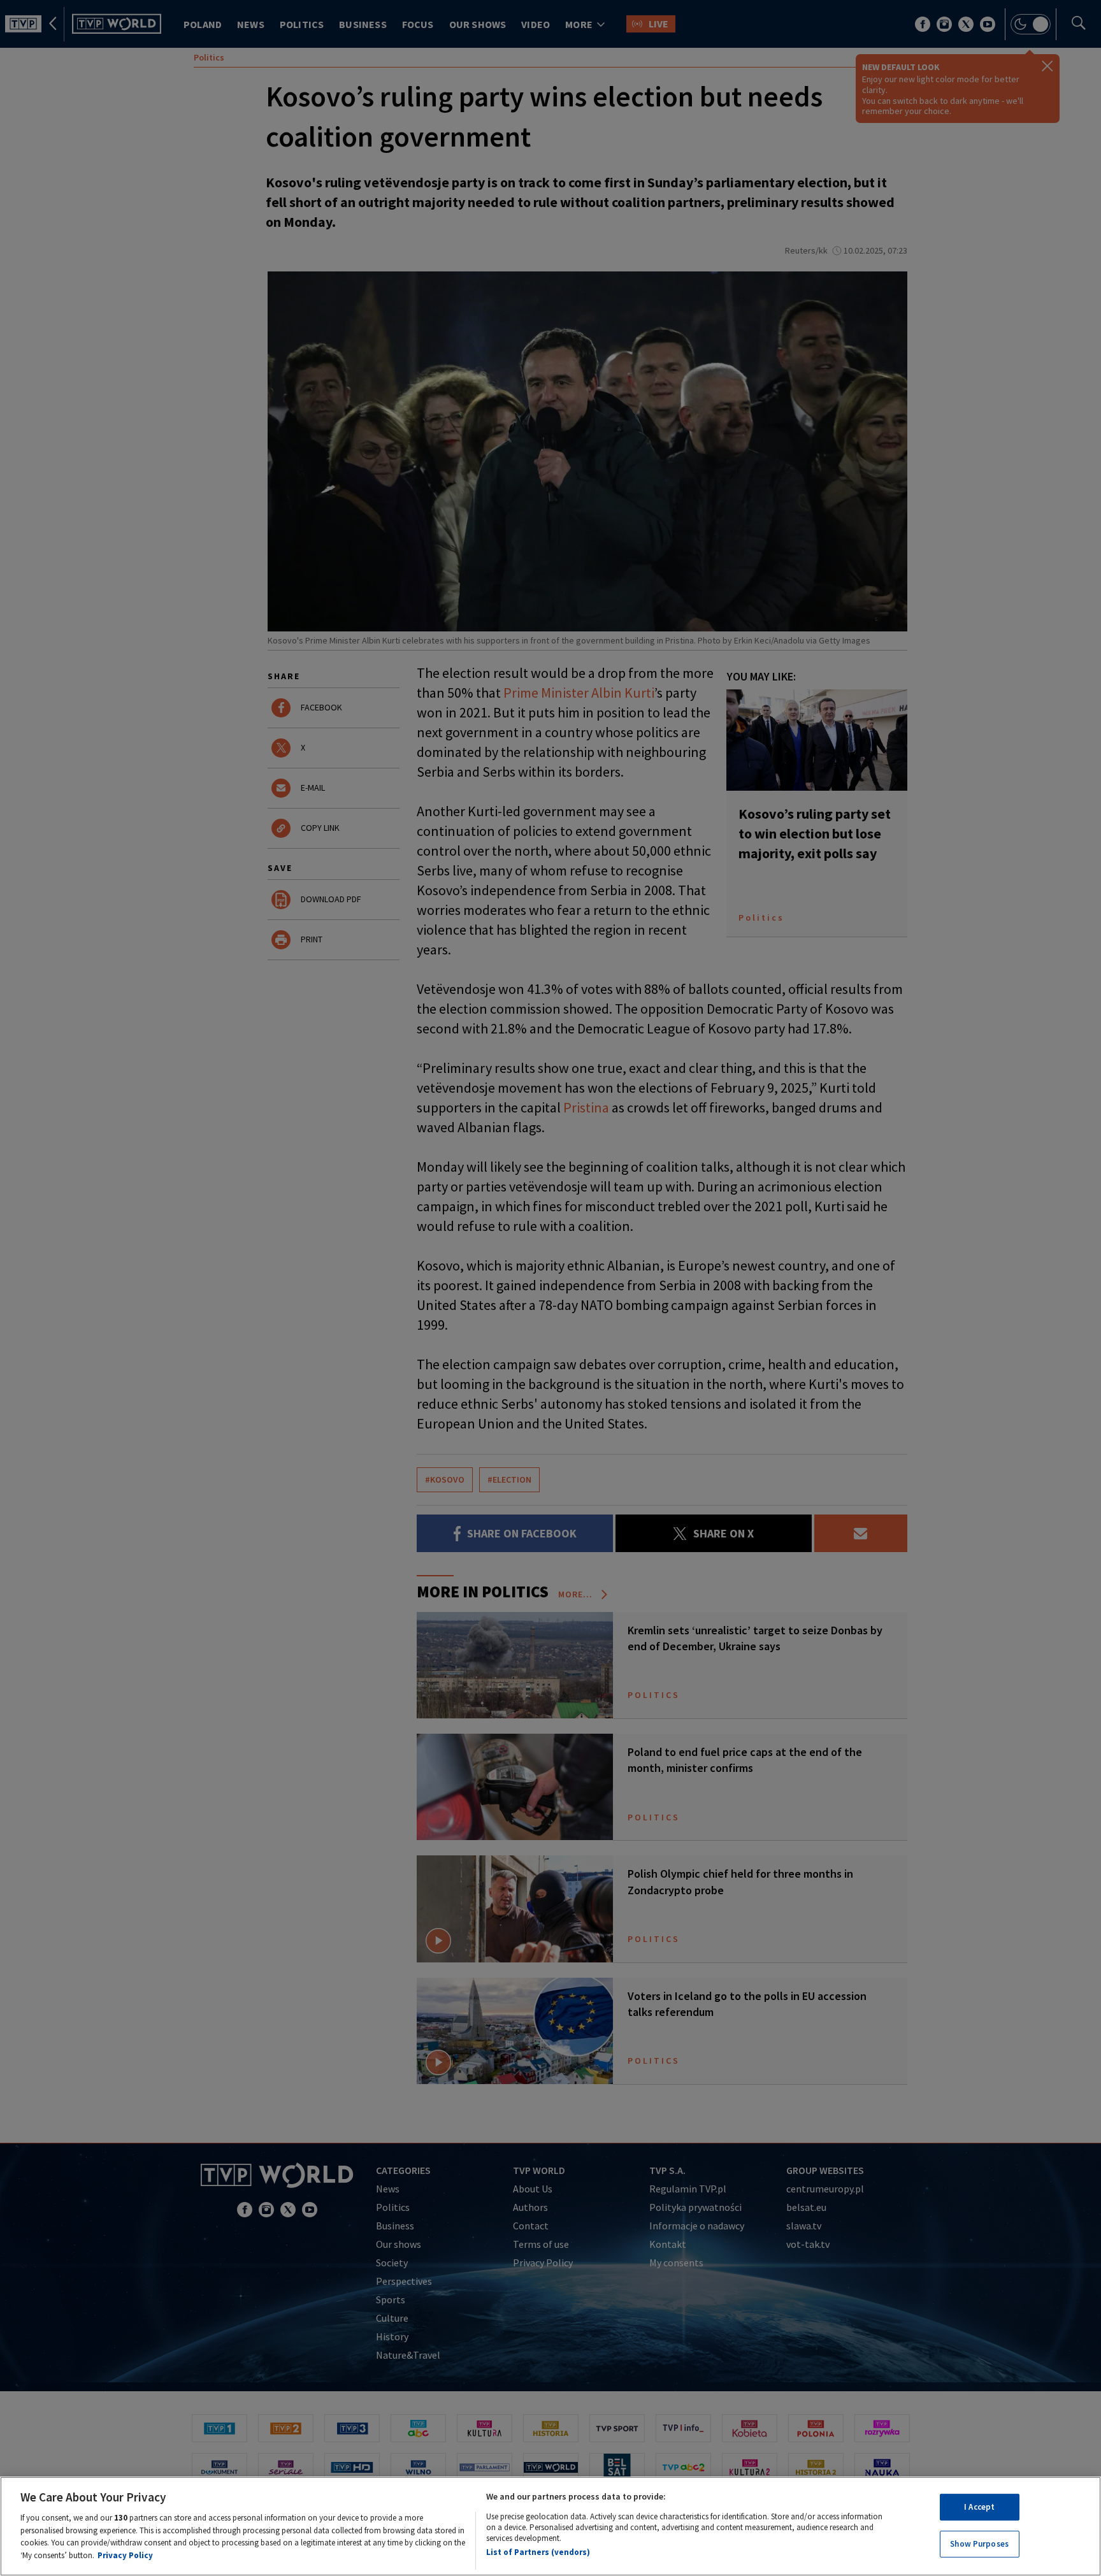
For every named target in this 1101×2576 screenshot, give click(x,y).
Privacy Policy (125, 2555)
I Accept (979, 2507)
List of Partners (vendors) (538, 2552)
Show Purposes (979, 2543)
